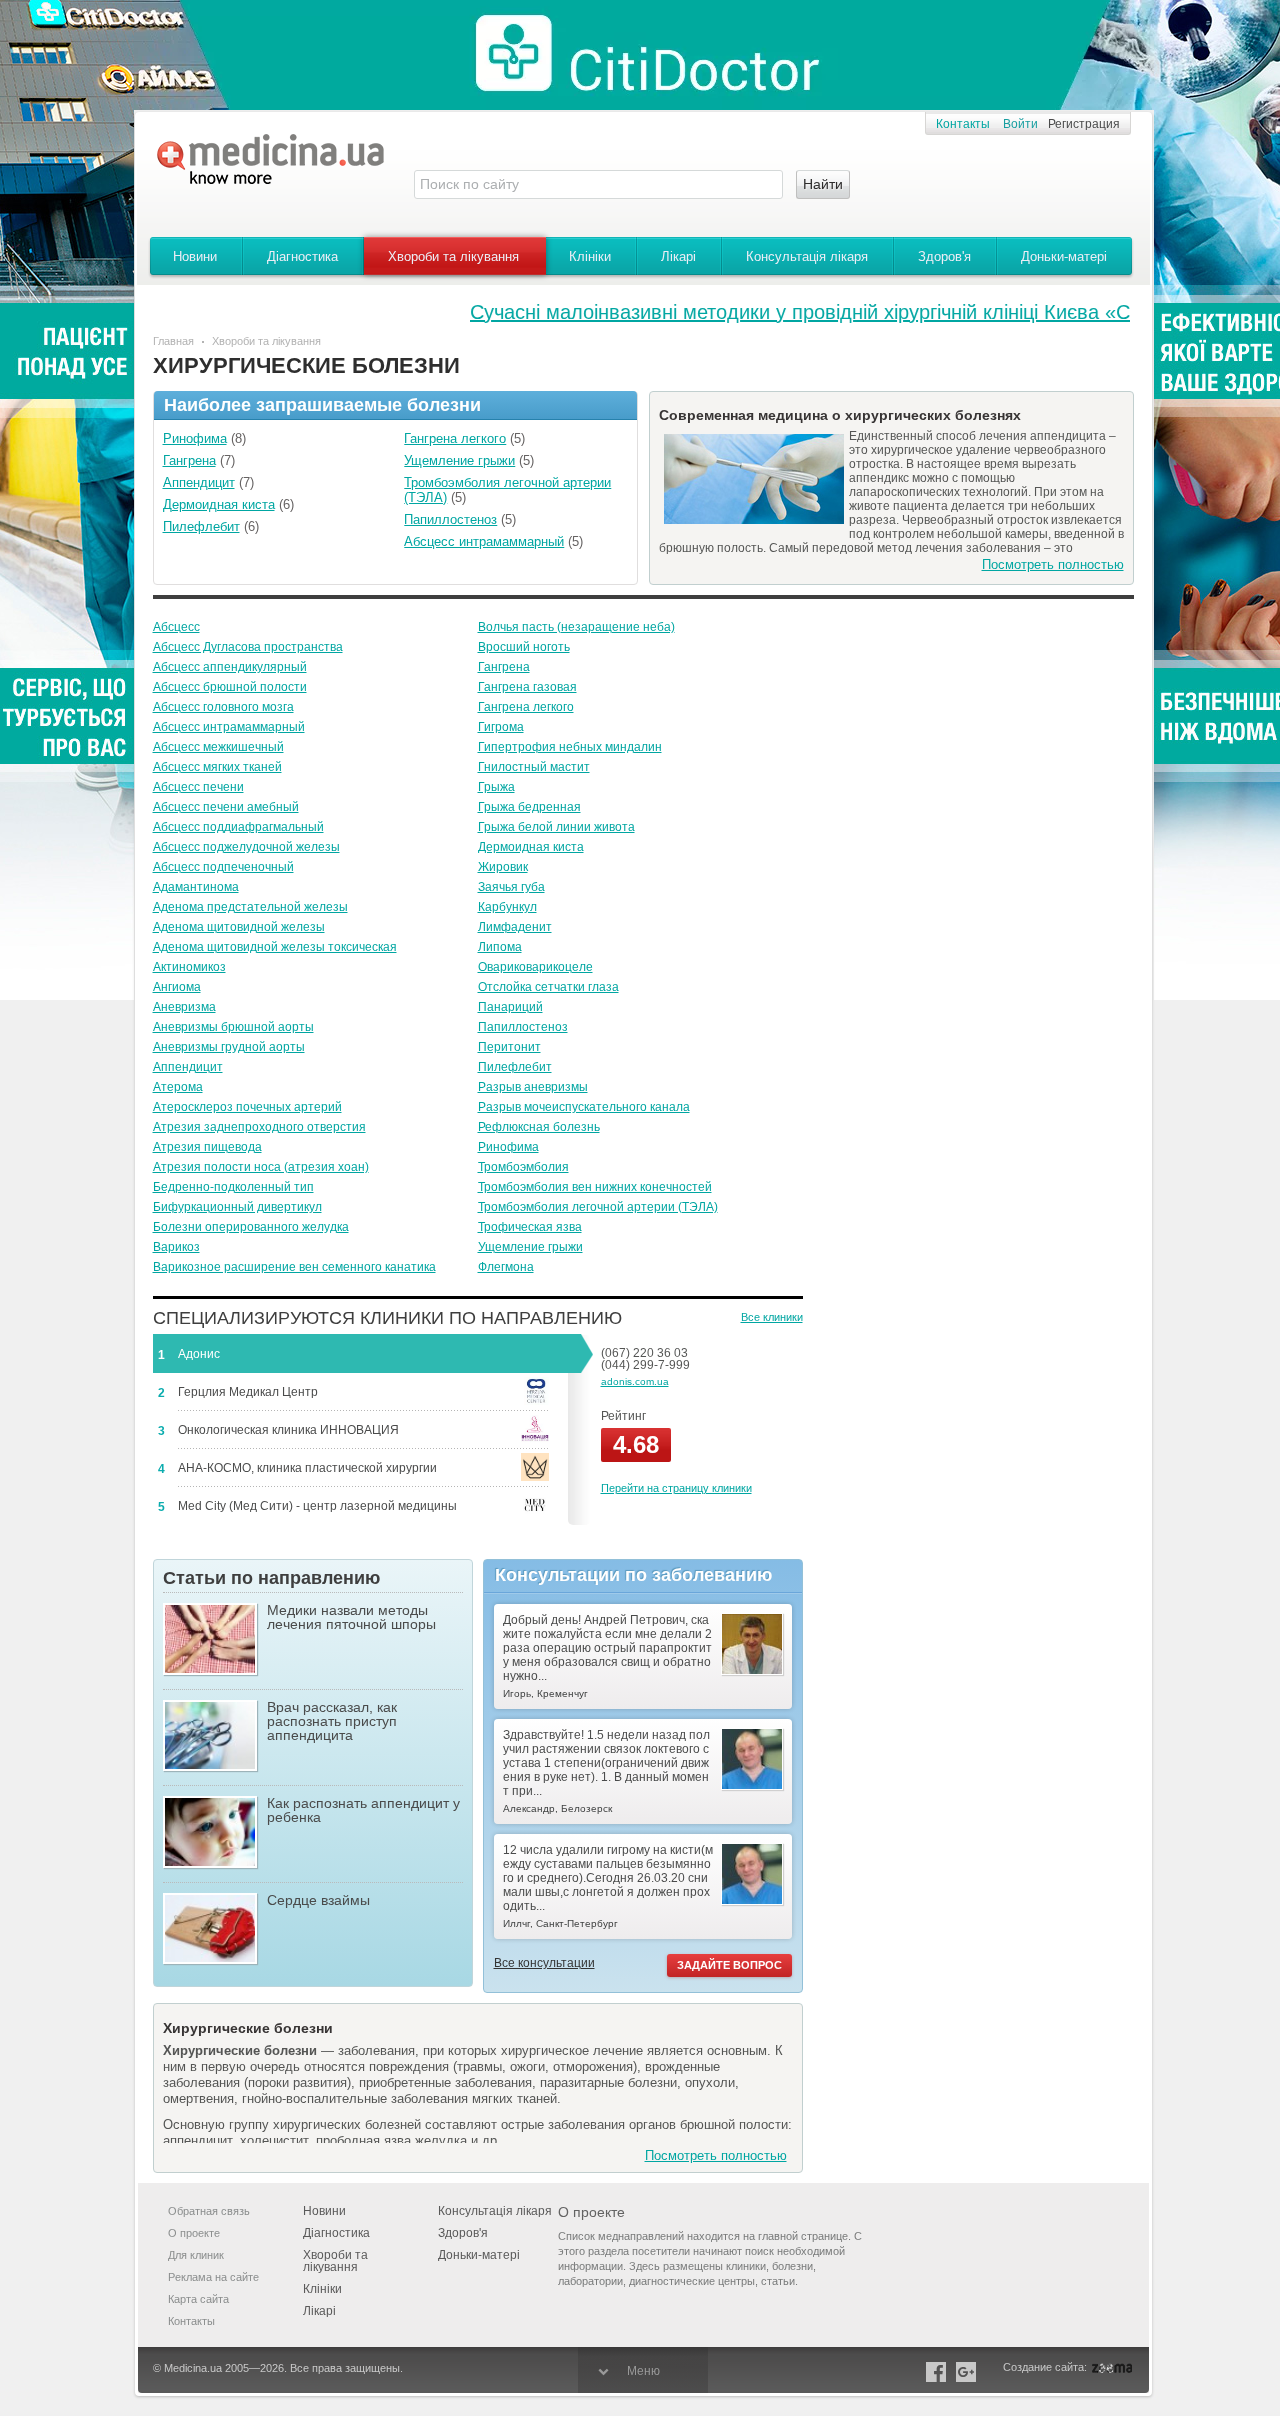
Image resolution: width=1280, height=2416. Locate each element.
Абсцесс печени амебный (226, 807)
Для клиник (196, 2255)
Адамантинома (196, 887)
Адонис (199, 1354)
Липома (500, 947)
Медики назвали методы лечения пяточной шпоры (351, 1617)
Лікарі (678, 256)
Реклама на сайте (213, 2277)
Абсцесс (176, 627)
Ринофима (508, 1147)
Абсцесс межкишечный (218, 747)
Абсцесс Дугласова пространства (248, 647)
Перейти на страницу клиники (676, 1488)
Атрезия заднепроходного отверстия (259, 1127)
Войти (1020, 124)
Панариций (510, 1007)
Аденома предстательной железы (250, 907)
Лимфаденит (515, 927)
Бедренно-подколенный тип (233, 1187)
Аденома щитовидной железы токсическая (275, 947)
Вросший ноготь (524, 647)
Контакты (963, 124)
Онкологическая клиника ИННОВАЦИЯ (288, 1430)
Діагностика (302, 256)
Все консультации (544, 1963)
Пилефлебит (515, 1067)
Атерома (178, 1087)
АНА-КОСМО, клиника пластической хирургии (307, 1468)
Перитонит (509, 1047)
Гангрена (504, 667)
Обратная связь (209, 2211)
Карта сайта (198, 2299)
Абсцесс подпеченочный (223, 867)
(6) (228, 504)
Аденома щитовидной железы (239, 927)
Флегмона (506, 1267)
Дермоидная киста (531, 847)
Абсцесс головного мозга (223, 707)
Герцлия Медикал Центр (248, 1392)
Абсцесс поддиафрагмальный (238, 827)
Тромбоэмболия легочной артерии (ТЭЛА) (598, 1207)
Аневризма (184, 1007)
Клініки (590, 256)
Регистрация (1084, 124)
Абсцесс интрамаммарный (229, 727)
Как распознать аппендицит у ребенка (363, 1810)
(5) (464, 438)
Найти (823, 184)
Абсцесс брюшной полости (230, 687)
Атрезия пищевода (207, 1147)
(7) (199, 460)
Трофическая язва (530, 1227)
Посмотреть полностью (1053, 564)
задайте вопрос (729, 1965)
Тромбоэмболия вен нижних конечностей (595, 1187)
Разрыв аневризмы (533, 1087)
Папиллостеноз (523, 1027)
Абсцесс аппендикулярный (230, 667)
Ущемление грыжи (530, 1247)
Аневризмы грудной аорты (229, 1047)
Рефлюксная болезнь (539, 1127)
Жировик (503, 867)
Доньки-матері (1064, 256)
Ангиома (177, 987)
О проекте (194, 2233)
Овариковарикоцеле (535, 967)
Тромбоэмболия (523, 1167)
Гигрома (501, 727)
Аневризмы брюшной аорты (233, 1027)
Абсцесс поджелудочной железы (246, 847)
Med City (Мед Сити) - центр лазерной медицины (317, 1506)
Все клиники (772, 1317)
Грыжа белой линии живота (556, 827)
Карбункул (507, 907)
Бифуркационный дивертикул (237, 1207)
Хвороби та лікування (453, 256)
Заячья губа (511, 887)
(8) (204, 438)
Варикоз (176, 1247)
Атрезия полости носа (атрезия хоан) (261, 1167)
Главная (173, 341)
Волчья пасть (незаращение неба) (576, 627)
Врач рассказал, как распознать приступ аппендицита (332, 1721)
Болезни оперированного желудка (251, 1227)
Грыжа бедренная (529, 807)
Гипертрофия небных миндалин (570, 747)
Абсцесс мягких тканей (217, 767)
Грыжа (496, 787)
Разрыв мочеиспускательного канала (584, 1107)
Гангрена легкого (526, 707)
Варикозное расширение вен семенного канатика (294, 1267)
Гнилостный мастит (534, 767)
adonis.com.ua (635, 1381)
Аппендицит (188, 1067)
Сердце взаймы (318, 1900)
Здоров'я (944, 256)
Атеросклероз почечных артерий (247, 1107)
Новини (195, 256)
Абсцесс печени (198, 787)
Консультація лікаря (807, 256)
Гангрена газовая (527, 687)
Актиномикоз (189, 967)
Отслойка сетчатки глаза (548, 987)
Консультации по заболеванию (633, 1575)
